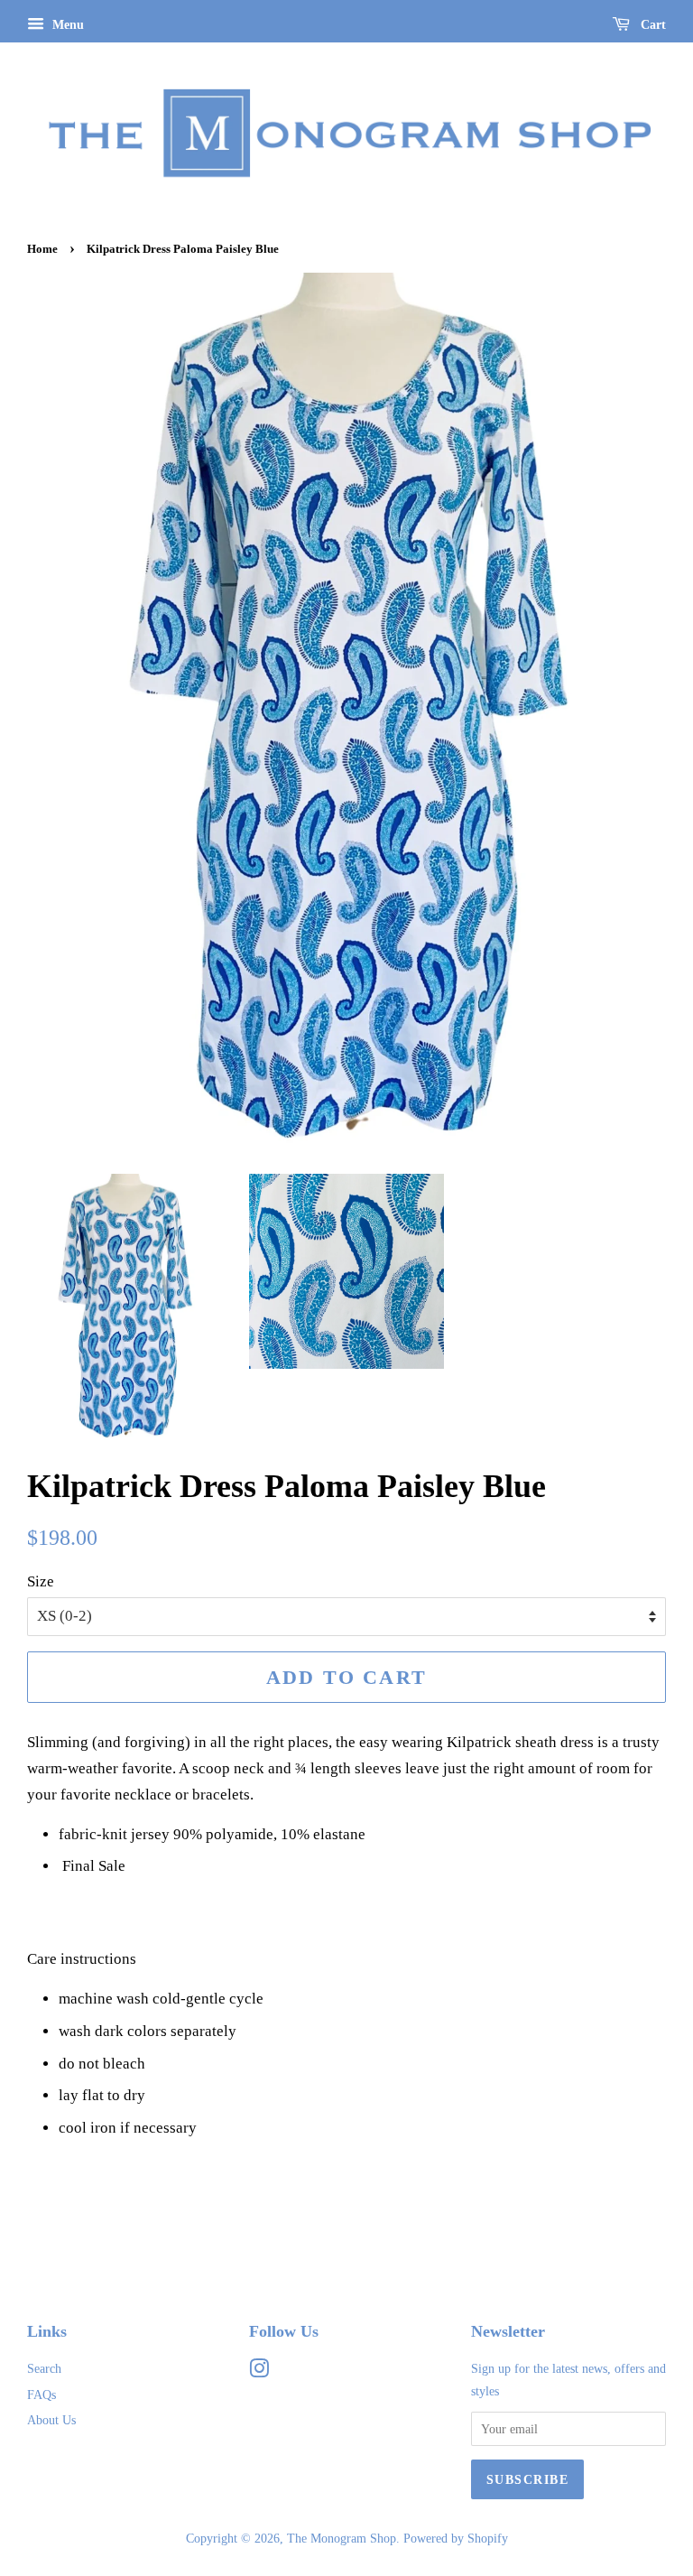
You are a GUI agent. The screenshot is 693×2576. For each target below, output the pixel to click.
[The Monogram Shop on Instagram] (259, 2372)
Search (44, 2368)
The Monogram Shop (342, 2538)
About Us (51, 2420)
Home (42, 249)
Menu (66, 25)
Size (41, 1581)
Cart (651, 25)
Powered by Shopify (456, 2538)
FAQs (42, 2395)
